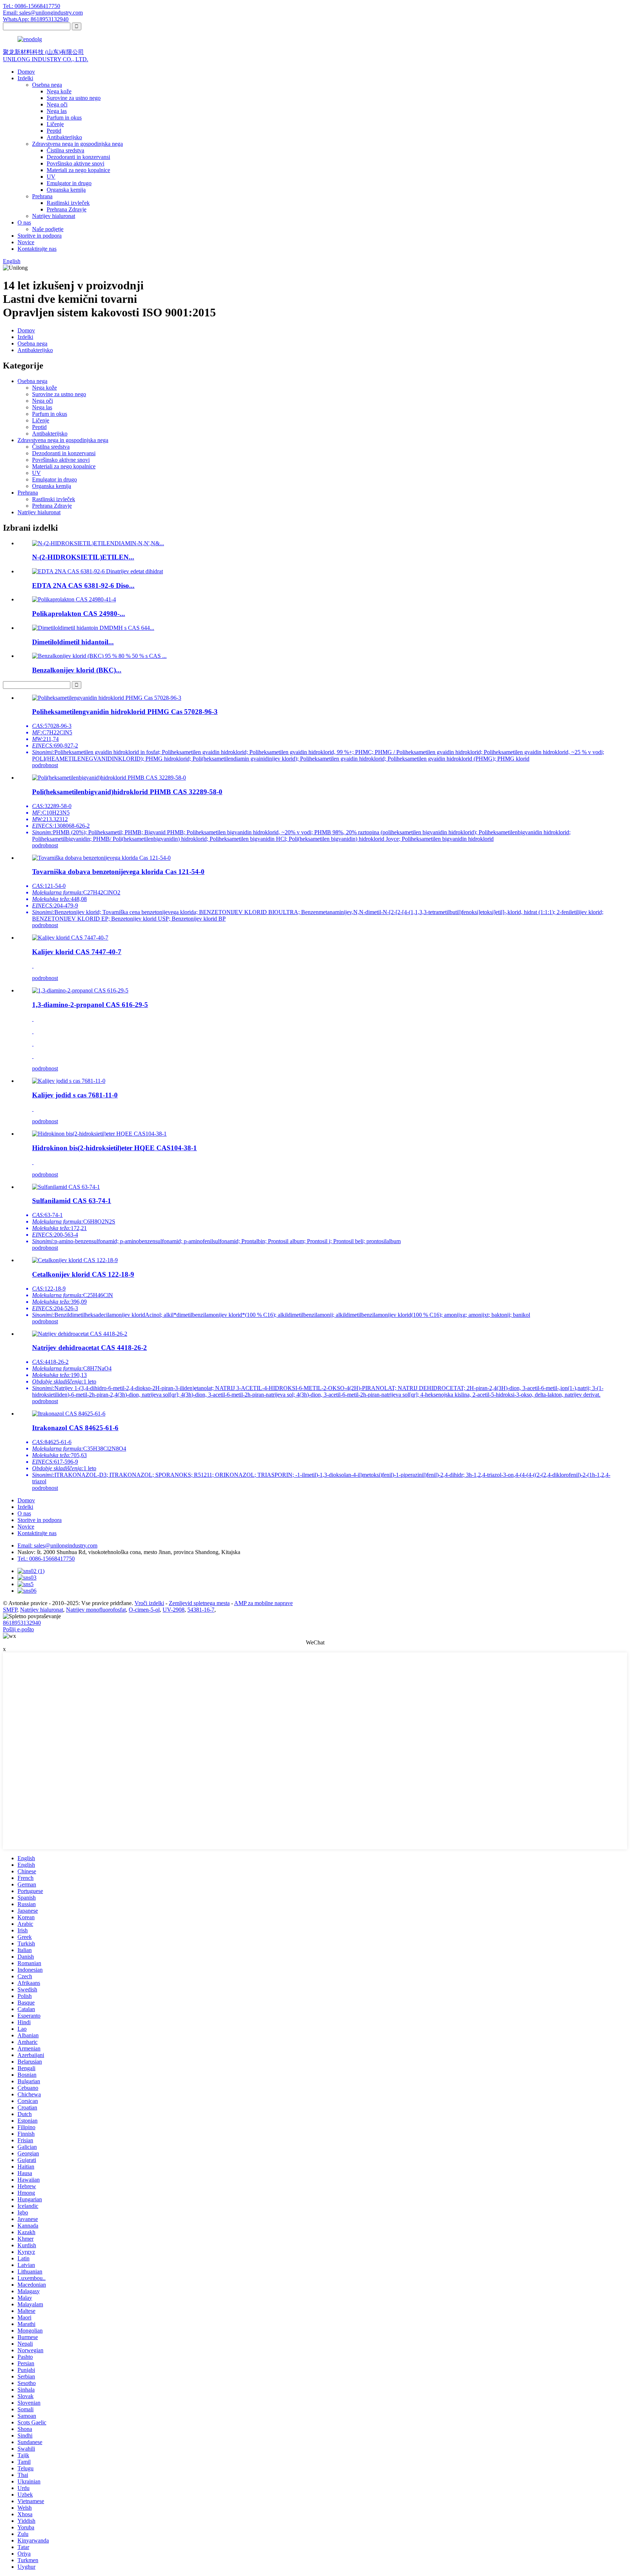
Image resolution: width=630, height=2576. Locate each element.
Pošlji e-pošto (18, 1629)
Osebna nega (47, 85)
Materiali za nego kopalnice (78, 170)
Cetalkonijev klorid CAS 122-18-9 (83, 1274)
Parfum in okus (64, 118)
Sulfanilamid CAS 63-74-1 (72, 1201)
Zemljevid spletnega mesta (199, 1603)
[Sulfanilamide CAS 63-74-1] (66, 1187)
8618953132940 (22, 1623)
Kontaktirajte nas (37, 249)
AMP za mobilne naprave (263, 1603)
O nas (24, 223)
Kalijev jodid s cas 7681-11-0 (75, 1095)
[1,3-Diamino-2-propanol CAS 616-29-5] (80, 990)
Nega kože (59, 91)
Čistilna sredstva (65, 150)
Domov (26, 72)
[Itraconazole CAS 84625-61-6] (69, 1414)
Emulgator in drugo (69, 183)
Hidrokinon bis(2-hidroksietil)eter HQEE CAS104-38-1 (114, 1148)
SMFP (10, 1610)
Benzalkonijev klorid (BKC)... (77, 670)
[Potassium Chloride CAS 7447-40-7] (70, 938)
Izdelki (25, 78)
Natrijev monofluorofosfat (96, 1610)
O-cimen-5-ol (144, 1610)
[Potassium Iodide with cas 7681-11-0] (69, 1081)
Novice (26, 242)
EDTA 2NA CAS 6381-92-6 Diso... (83, 586)
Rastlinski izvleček (68, 203)
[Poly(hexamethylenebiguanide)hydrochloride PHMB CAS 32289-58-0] (109, 778)
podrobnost (45, 765)
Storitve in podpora (40, 236)
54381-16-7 (201, 1610)
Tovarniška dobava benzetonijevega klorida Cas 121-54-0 (118, 872)
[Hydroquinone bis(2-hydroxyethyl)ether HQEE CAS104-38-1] (99, 1134)
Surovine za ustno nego (74, 98)
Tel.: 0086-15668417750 (32, 6)
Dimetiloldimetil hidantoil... (73, 642)
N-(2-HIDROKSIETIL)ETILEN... (83, 557)
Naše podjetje (48, 229)
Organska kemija (66, 190)
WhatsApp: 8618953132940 (36, 19)
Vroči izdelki (149, 1603)
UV (51, 177)
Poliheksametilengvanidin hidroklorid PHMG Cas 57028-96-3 (125, 712)
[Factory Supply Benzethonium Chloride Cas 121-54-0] (101, 858)
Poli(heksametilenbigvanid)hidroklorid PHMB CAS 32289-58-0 (127, 792)
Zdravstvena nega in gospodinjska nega (77, 144)
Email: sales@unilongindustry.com (43, 13)
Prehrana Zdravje (67, 209)
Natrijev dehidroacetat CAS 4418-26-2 (90, 1348)
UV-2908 (174, 1610)
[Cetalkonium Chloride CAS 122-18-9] (75, 1260)
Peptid (54, 131)
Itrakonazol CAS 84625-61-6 (75, 1428)
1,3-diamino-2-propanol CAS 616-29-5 (90, 1005)
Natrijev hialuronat (54, 216)
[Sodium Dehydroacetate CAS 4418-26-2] (80, 1334)
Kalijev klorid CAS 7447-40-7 (77, 952)
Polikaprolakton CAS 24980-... (79, 614)
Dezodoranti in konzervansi (78, 157)
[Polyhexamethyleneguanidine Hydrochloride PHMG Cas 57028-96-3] (107, 698)
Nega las (57, 111)
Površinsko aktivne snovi (75, 163)
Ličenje (55, 124)
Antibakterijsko (64, 137)
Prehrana (42, 196)
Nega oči (57, 104)
